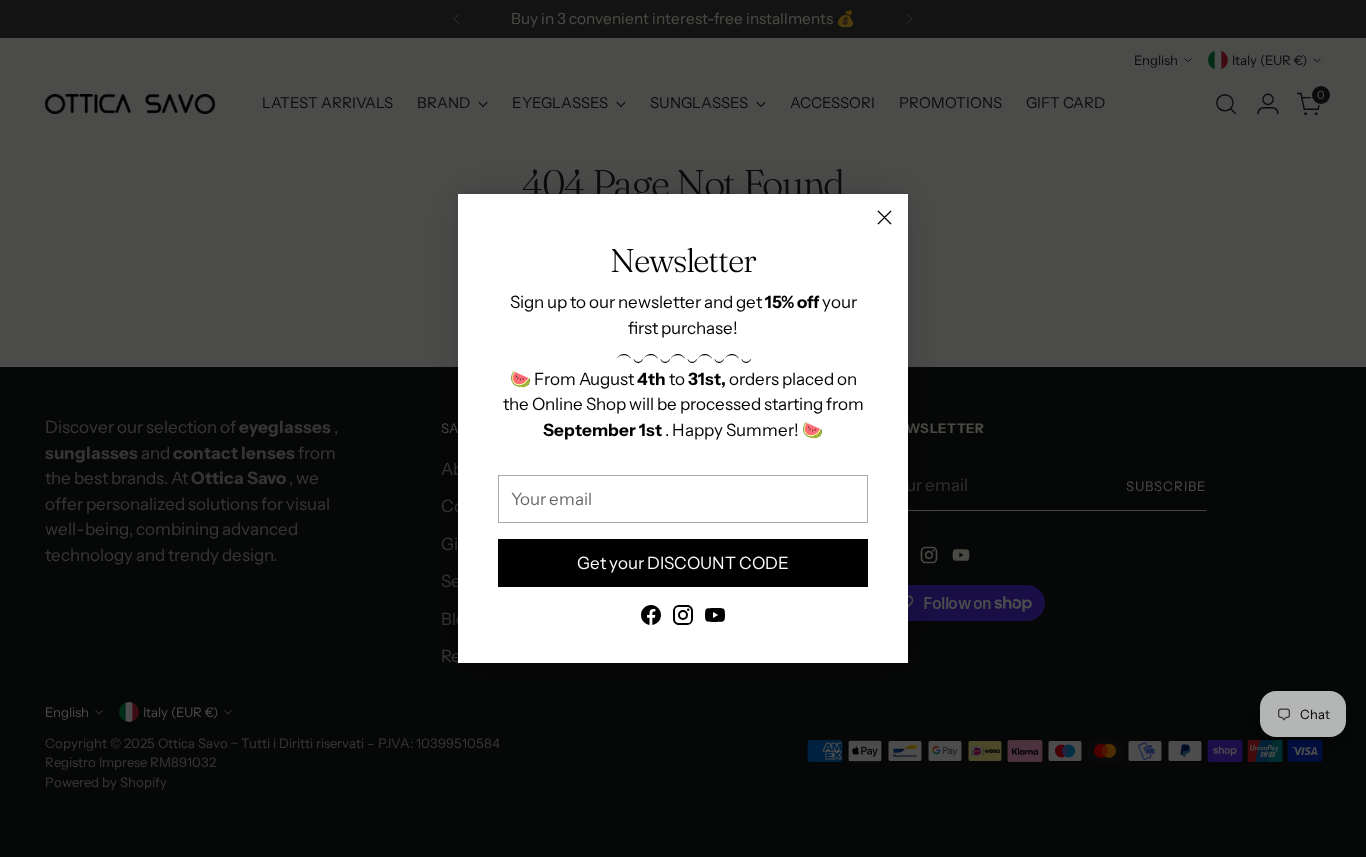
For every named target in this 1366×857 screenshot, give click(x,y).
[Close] (884, 217)
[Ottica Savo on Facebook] (651, 619)
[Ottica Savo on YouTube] (715, 619)
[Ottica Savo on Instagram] (683, 619)
